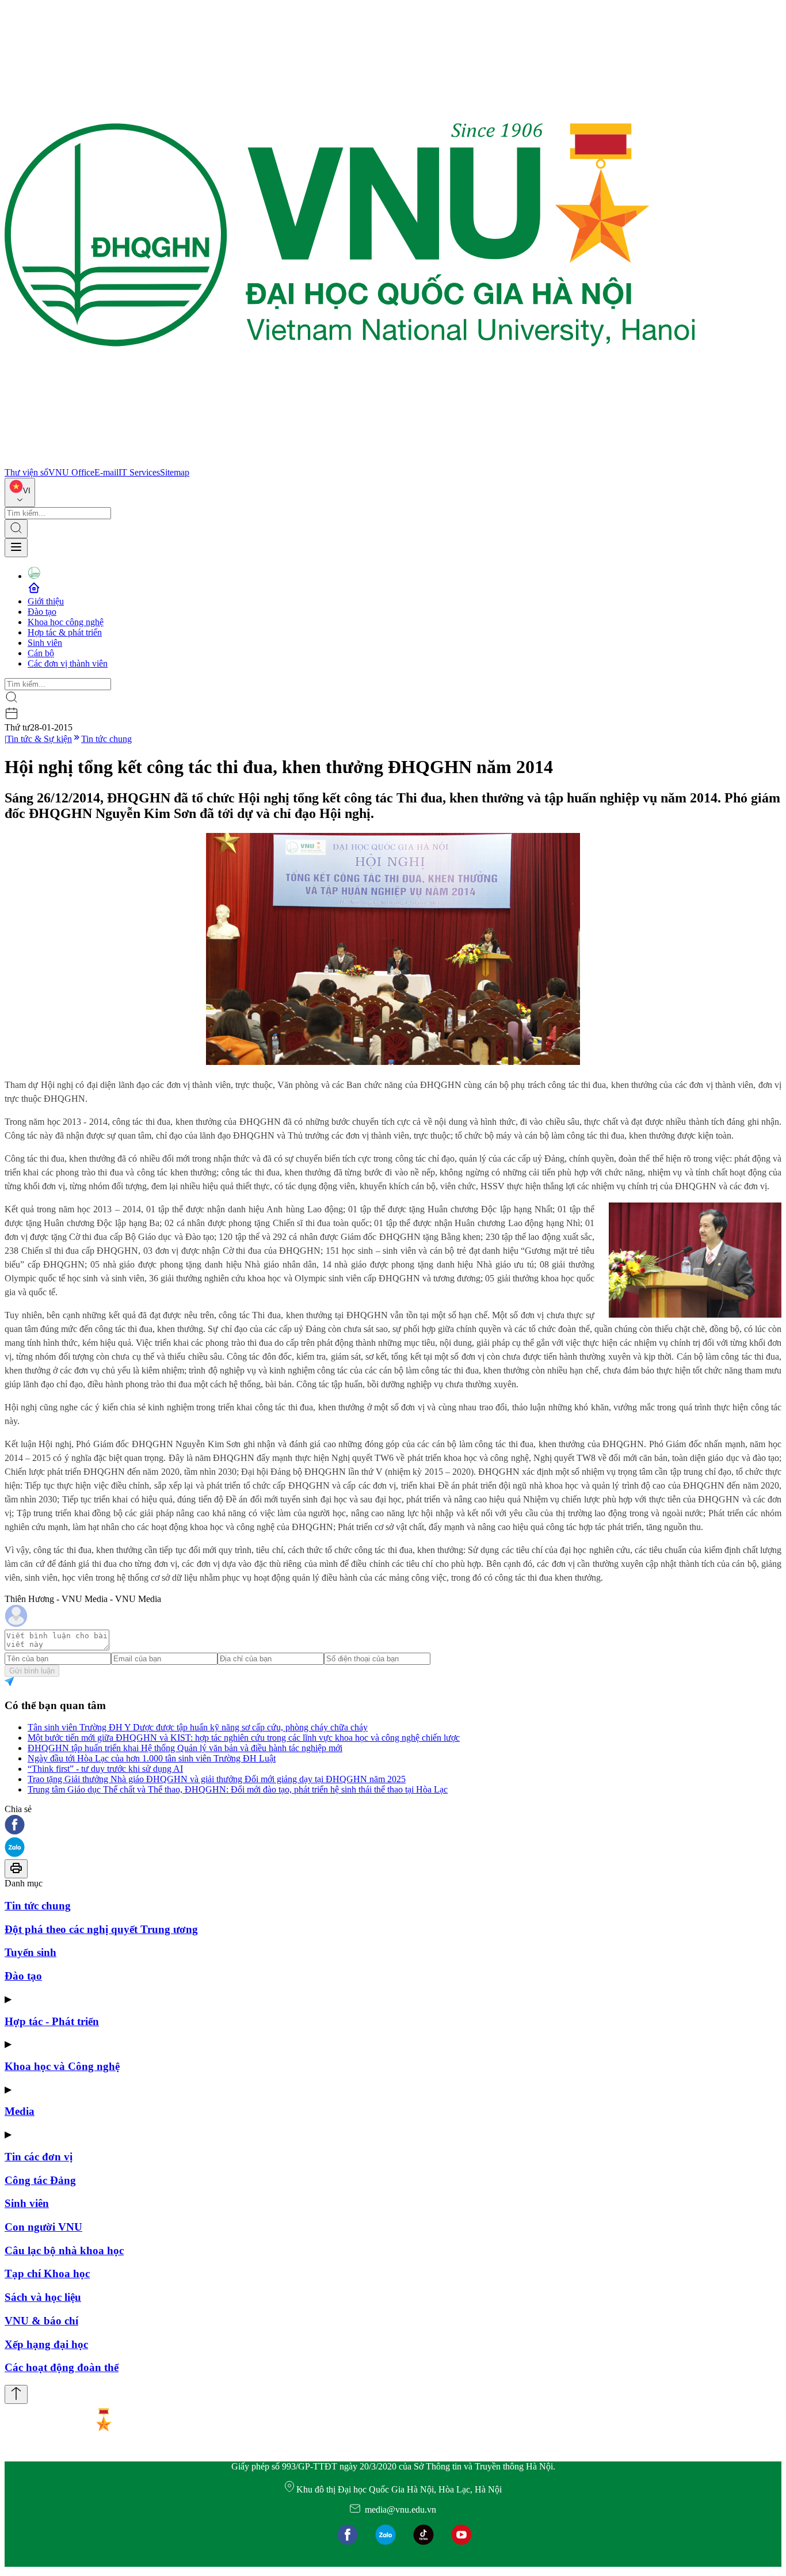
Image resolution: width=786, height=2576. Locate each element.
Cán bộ (41, 653)
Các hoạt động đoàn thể (62, 2367)
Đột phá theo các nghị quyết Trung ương (101, 1929)
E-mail (106, 472)
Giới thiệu (46, 601)
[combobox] (20, 492)
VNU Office (71, 472)
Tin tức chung (106, 739)
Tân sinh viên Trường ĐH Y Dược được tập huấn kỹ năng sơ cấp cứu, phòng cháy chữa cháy (198, 1727)
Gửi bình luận (32, 1671)
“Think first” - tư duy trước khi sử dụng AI (105, 1769)
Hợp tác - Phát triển (52, 2021)
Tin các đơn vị (39, 2157)
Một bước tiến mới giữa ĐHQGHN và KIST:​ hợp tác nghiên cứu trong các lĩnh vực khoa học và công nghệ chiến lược (244, 1738)
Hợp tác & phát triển (65, 632)
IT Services (139, 472)
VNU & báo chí (41, 2321)
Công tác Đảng (40, 2180)
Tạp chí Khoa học (47, 2273)
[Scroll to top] (16, 2394)
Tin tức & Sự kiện (39, 739)
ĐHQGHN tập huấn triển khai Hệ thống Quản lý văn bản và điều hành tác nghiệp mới (185, 1748)
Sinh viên (45, 643)
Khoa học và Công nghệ (62, 2066)
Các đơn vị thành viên (68, 663)
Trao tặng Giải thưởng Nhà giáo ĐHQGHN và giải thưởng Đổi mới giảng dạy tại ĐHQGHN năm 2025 (217, 1779)
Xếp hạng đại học (46, 2344)
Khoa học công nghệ (66, 622)
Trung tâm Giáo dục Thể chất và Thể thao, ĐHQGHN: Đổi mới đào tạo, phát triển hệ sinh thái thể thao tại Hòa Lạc (238, 1789)
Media (20, 2111)
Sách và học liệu (43, 2297)
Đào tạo (42, 612)
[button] (393, 1826)
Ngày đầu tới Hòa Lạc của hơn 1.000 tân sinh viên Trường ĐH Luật (152, 1758)
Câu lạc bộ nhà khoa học (64, 2250)
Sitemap (175, 472)
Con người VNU (43, 2227)
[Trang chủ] (350, 462)
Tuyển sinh (30, 1952)
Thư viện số (26, 472)
